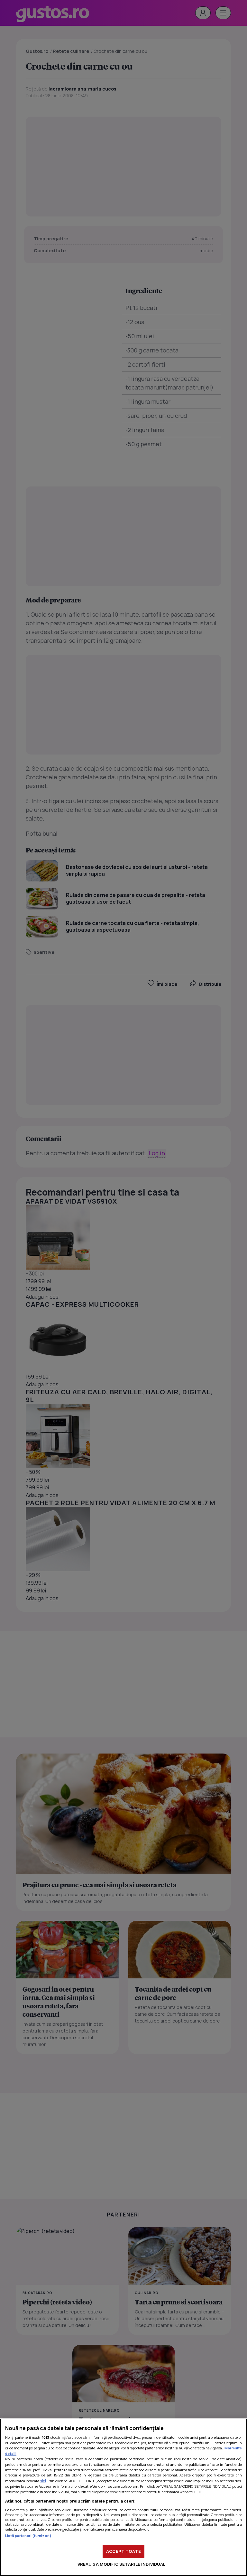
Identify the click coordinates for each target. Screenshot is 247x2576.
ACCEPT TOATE (123, 2551)
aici (43, 2481)
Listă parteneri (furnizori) (28, 2536)
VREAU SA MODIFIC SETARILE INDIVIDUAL (122, 2564)
